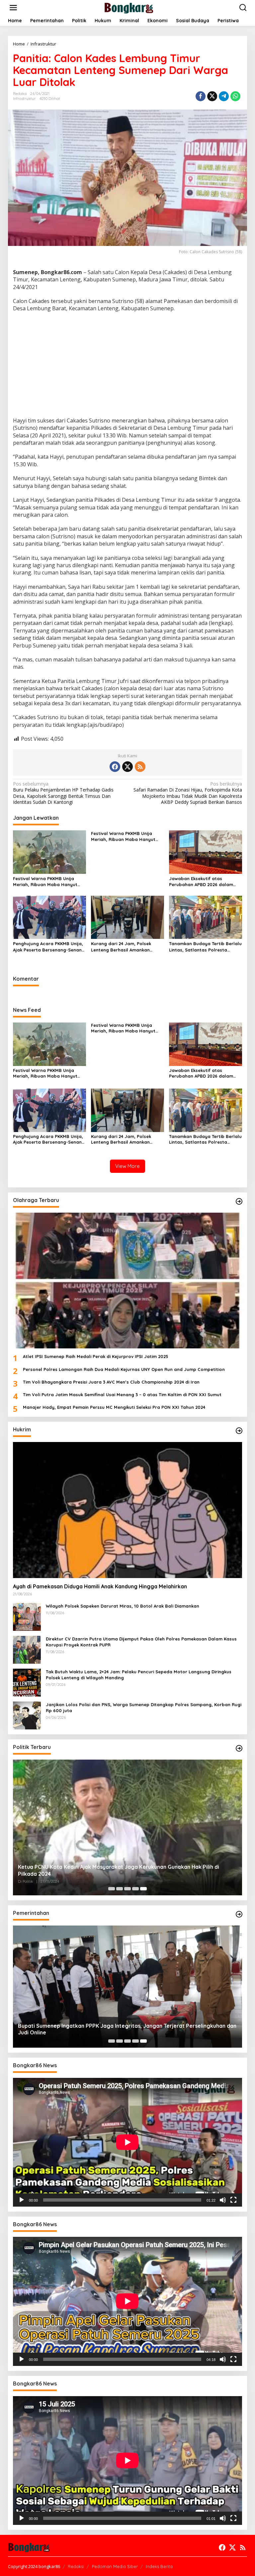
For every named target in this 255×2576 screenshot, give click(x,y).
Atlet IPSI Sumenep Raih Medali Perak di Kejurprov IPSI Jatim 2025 (96, 1356)
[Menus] (13, 8)
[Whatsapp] (235, 96)
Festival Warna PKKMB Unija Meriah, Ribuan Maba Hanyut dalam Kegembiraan (45, 882)
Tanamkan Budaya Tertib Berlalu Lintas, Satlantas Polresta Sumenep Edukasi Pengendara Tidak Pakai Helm (205, 947)
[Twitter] (127, 767)
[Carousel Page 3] (127, 1889)
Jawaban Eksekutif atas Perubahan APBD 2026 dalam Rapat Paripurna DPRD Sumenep (205, 882)
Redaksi (76, 2566)
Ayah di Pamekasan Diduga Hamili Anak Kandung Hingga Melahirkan (100, 1586)
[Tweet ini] (212, 96)
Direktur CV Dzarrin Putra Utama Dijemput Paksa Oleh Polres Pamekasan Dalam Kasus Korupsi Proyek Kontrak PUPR (141, 1642)
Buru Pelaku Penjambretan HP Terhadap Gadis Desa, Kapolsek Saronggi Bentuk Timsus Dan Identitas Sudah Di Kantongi (63, 793)
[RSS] (140, 767)
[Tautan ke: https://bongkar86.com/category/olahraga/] (239, 1201)
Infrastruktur (24, 99)
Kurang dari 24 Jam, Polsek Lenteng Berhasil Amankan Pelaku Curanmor (121, 947)
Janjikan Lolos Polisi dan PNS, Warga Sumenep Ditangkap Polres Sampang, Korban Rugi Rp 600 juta (144, 1707)
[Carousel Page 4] (135, 1889)
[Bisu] (223, 2200)
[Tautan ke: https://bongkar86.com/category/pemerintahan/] (239, 1914)
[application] (127, 2142)
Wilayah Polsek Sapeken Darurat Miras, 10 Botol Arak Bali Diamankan (123, 1606)
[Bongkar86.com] (129, 7)
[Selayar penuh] (233, 2200)
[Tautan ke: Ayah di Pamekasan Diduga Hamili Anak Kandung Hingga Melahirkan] (127, 1510)
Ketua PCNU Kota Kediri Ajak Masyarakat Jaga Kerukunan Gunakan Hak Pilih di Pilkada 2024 (119, 1870)
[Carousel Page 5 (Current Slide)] (143, 1889)
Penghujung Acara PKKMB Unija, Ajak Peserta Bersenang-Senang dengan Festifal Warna (49, 947)
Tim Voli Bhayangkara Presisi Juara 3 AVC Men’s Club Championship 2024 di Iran (111, 1382)
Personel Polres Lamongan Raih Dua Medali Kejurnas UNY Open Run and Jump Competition (124, 1369)
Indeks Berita (159, 2566)
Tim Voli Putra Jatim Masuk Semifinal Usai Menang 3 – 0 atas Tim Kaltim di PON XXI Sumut (122, 1395)
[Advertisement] (127, 365)
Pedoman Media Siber (115, 2566)
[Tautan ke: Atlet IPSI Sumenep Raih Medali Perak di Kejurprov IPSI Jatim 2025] (127, 1281)
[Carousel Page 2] (120, 1889)
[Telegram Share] (224, 96)
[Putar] (22, 2200)
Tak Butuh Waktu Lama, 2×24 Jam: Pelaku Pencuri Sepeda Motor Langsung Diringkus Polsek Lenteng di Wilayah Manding (139, 1675)
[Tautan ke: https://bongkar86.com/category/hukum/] (239, 1431)
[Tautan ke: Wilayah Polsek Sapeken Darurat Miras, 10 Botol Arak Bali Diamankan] (27, 1616)
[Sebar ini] (201, 96)
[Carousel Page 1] (112, 1889)
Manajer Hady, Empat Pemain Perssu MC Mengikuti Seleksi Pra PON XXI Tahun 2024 (114, 1407)
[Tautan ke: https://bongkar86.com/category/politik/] (239, 1748)
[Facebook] (115, 767)
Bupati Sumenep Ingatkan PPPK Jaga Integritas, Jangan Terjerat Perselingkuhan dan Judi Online (127, 2029)
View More (127, 1166)
